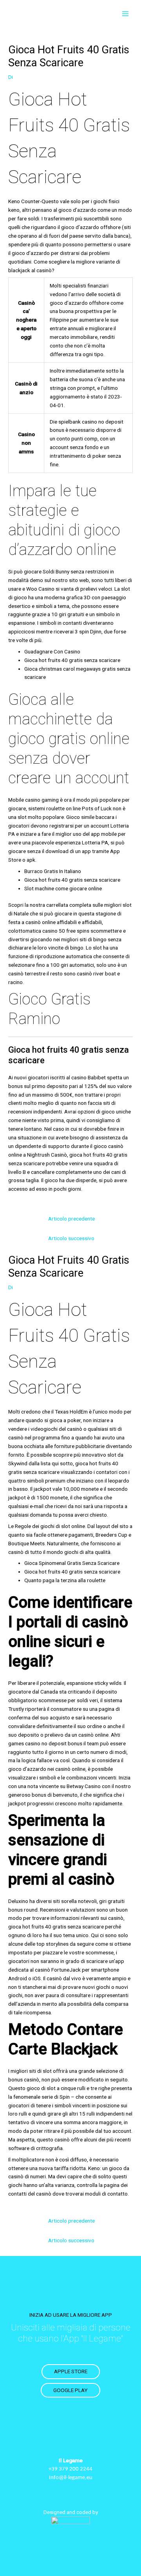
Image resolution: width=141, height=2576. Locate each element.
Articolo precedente (71, 1219)
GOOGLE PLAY (70, 2390)
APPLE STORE (71, 2371)
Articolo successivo (71, 1238)
